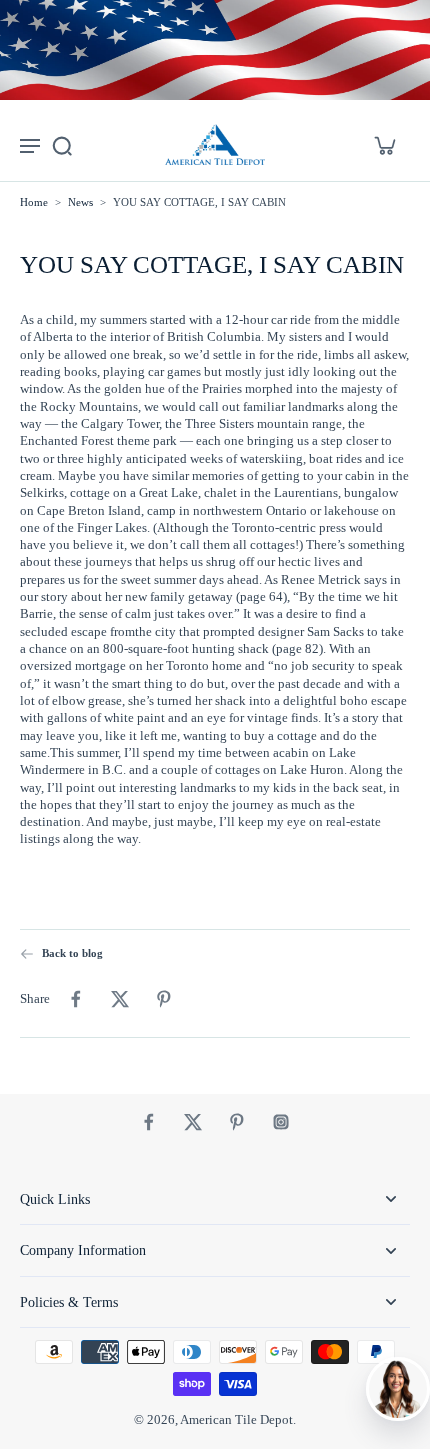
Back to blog (72, 953)
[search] (62, 145)
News (80, 202)
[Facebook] (149, 1122)
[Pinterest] (237, 1122)
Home (34, 202)
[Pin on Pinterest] (164, 999)
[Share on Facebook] (76, 999)
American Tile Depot (236, 1420)
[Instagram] (281, 1122)
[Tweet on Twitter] (120, 999)
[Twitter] (193, 1122)
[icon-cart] (384, 145)
